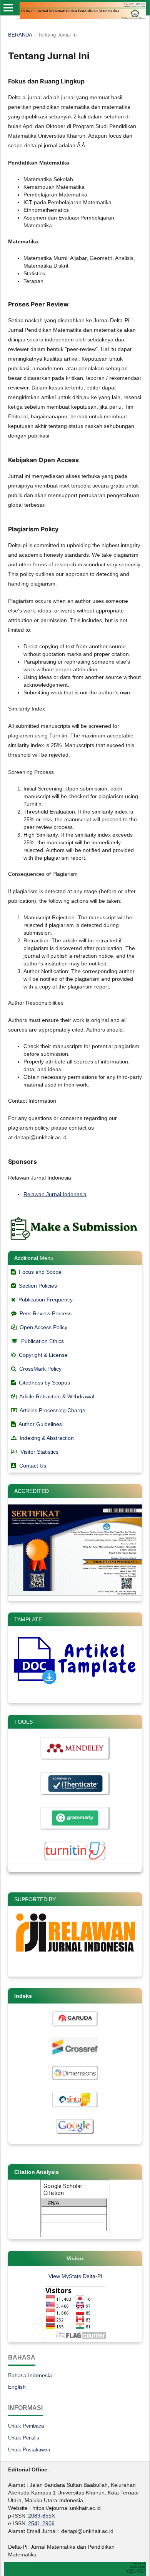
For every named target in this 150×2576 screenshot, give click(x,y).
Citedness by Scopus (44, 1383)
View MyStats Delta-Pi (75, 2276)
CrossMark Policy (40, 1369)
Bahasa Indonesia (30, 2375)
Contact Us (33, 1466)
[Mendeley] (75, 1760)
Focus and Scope (40, 1272)
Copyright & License (43, 1355)
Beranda (20, 35)
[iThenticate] (75, 1795)
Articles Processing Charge (52, 1410)
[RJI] (75, 1957)
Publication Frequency (46, 1300)
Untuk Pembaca (26, 2426)
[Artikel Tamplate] (75, 1683)
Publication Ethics (42, 1341)
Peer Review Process (46, 1313)
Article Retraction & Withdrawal (57, 1396)
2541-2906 (41, 2523)
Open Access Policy (43, 1327)
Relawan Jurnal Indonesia (55, 1194)
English (17, 2387)
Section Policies (38, 1286)
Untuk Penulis (24, 2438)
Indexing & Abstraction (47, 1438)
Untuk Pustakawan (29, 2450)
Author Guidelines (40, 1424)
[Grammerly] (75, 1829)
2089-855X (42, 2516)
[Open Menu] (8, 8)
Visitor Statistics (39, 1452)
